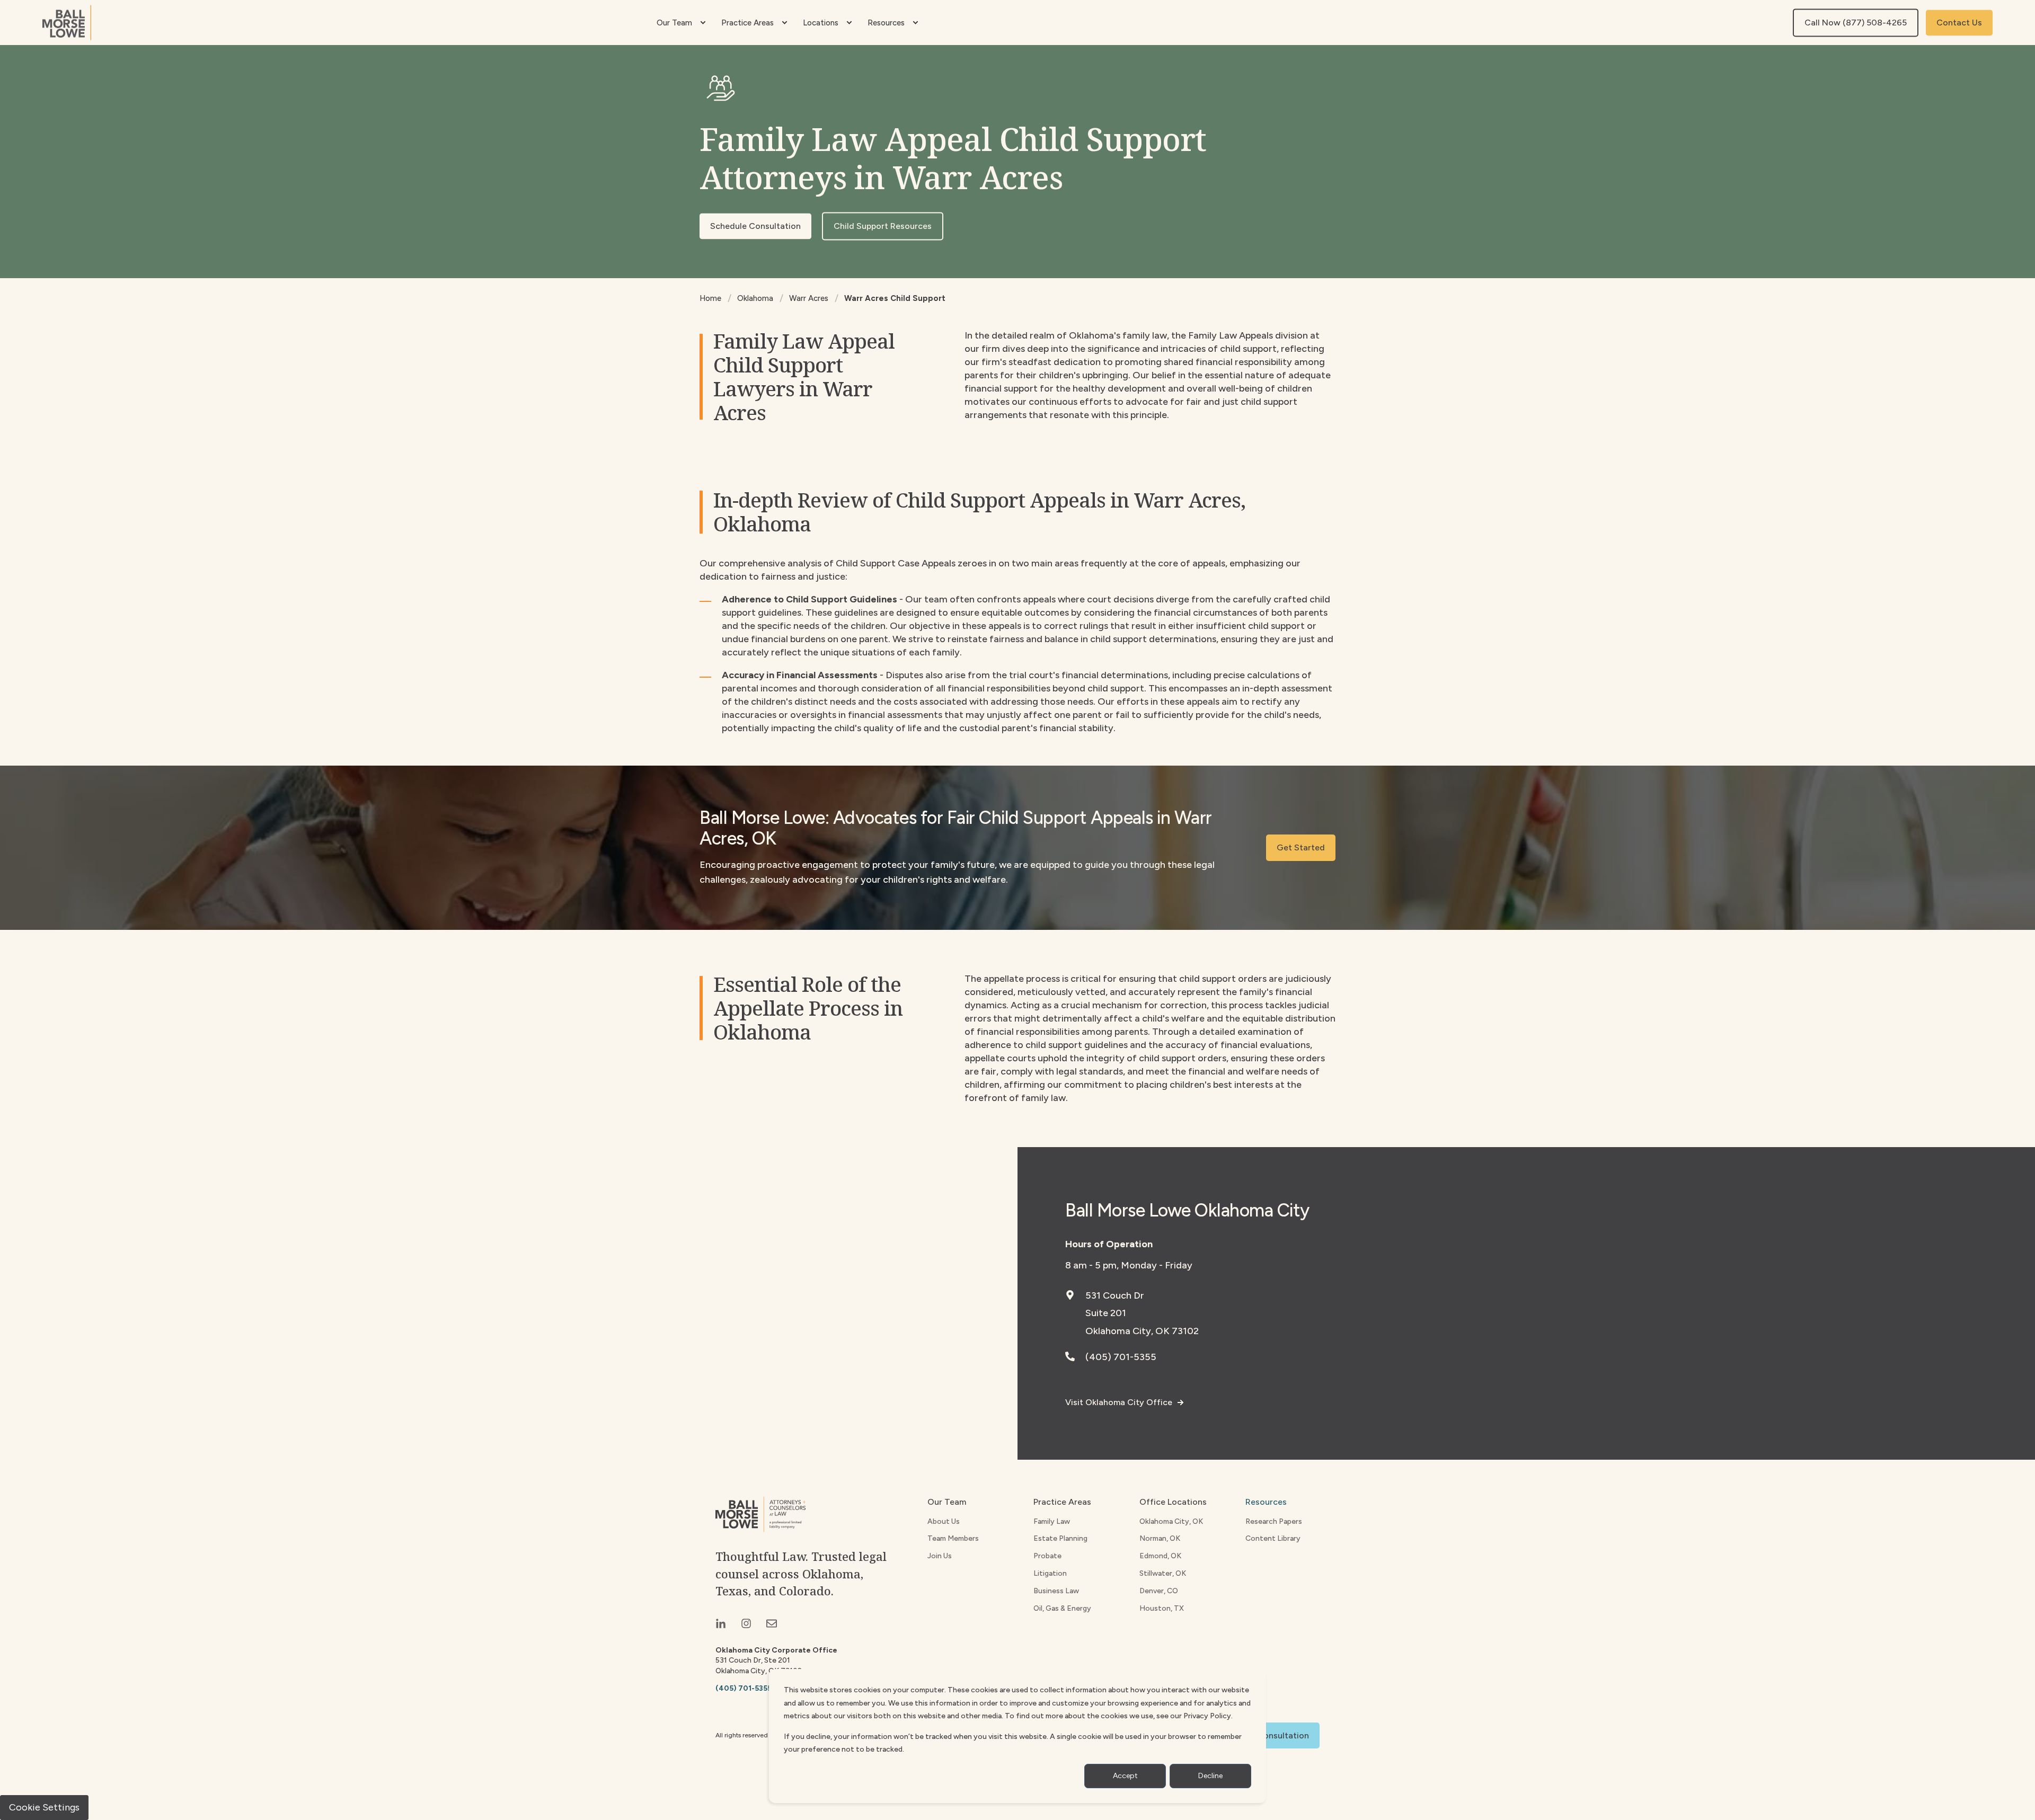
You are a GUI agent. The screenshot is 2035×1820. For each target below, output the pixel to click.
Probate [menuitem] (1047, 1556)
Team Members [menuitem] (953, 1538)
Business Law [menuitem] (1056, 1591)
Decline (1210, 1776)
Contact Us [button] (1959, 23)
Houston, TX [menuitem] (1162, 1608)
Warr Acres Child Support (895, 298)
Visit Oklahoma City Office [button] (1119, 1402)
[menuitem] (703, 23)
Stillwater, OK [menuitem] (1163, 1573)
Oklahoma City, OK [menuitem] (1171, 1521)
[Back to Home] (67, 23)
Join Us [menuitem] (940, 1556)
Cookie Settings (44, 1807)
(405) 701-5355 (1121, 1357)
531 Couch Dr (1115, 1295)
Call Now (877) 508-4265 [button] (1856, 23)
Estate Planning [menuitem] (1060, 1538)
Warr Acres (809, 298)
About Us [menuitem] (944, 1521)
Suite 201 (1106, 1313)
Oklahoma (755, 298)
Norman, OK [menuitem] (1160, 1538)
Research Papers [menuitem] (1274, 1521)
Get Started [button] (1301, 847)
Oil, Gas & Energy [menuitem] (1062, 1608)
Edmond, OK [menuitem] (1160, 1556)
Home (710, 298)
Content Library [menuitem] (1273, 1538)
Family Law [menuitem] (1052, 1521)
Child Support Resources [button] (883, 226)
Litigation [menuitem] (1050, 1573)
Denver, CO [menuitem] (1159, 1591)
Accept (1125, 1776)
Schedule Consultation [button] (755, 226)
